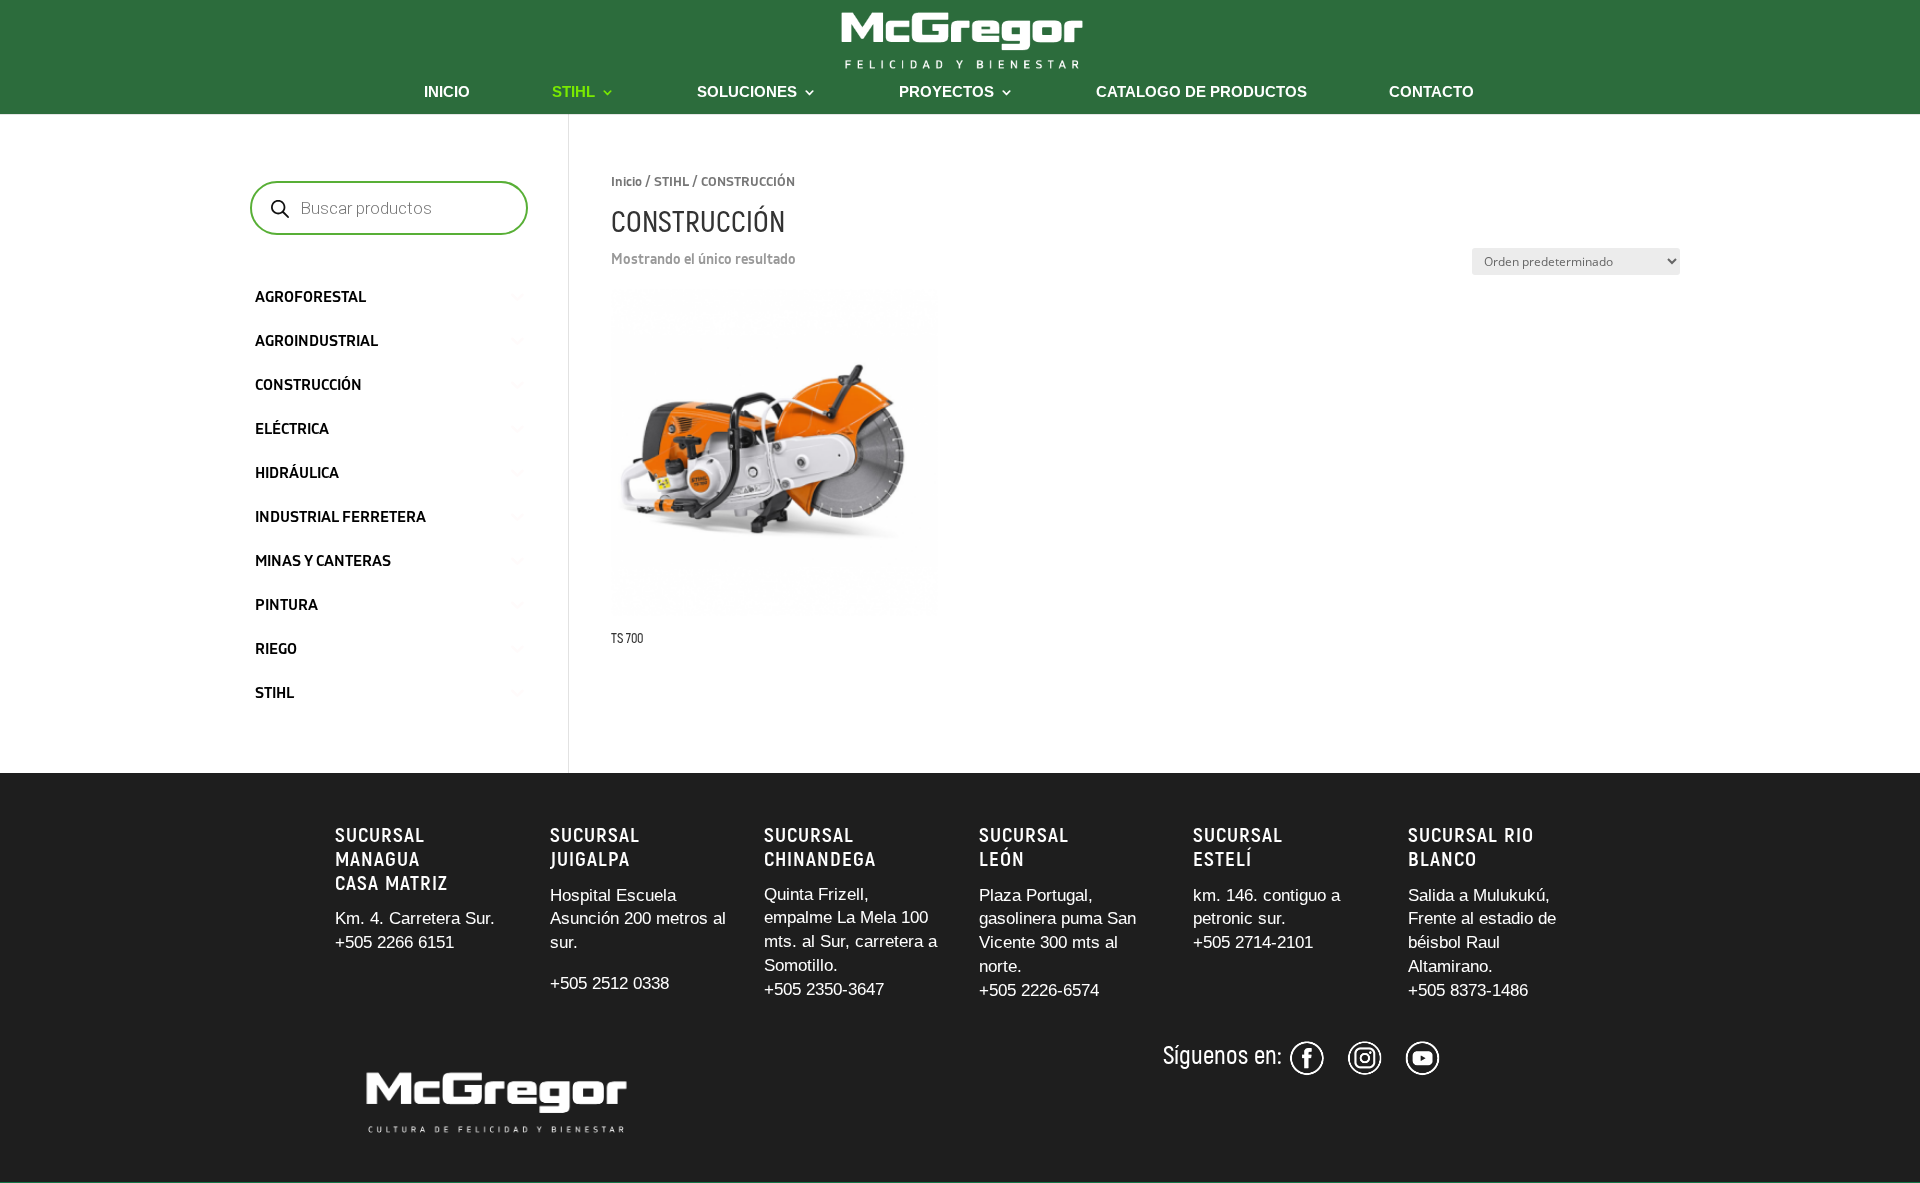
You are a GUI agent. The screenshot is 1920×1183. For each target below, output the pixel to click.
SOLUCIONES (747, 92)
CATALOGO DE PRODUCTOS (1201, 92)
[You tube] (1423, 1070)
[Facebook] (1310, 1070)
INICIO (447, 92)
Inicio (626, 182)
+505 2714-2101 (1253, 942)
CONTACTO (1431, 92)
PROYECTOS (946, 92)
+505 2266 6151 (397, 942)
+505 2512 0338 (609, 983)
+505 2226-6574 (1039, 990)
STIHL (573, 92)
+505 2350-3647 (824, 989)
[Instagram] (1365, 1070)
